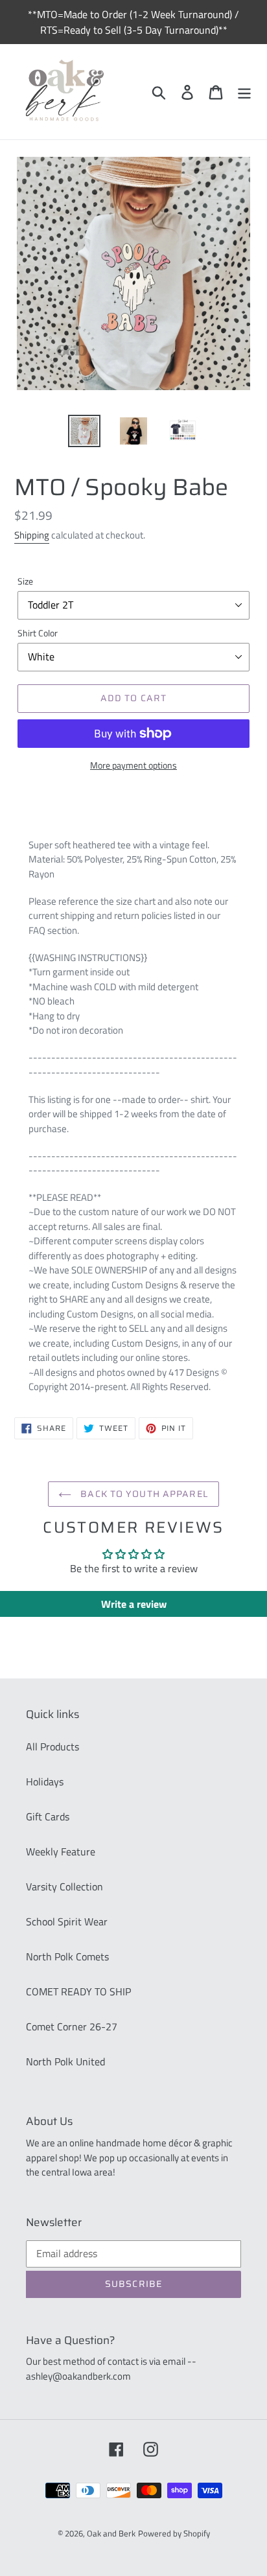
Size (25, 581)
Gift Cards (48, 1816)
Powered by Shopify (174, 2533)
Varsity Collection (64, 1886)
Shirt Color (38, 633)
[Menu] (244, 92)
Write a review (134, 1604)
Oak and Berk (111, 2533)
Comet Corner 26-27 (72, 2026)
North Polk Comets (67, 1956)
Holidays (45, 1781)
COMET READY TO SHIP (78, 1991)
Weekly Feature (61, 1851)
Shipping (32, 535)
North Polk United (65, 2061)
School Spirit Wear (67, 1921)
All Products (52, 1746)
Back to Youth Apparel (143, 1494)
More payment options (133, 765)
